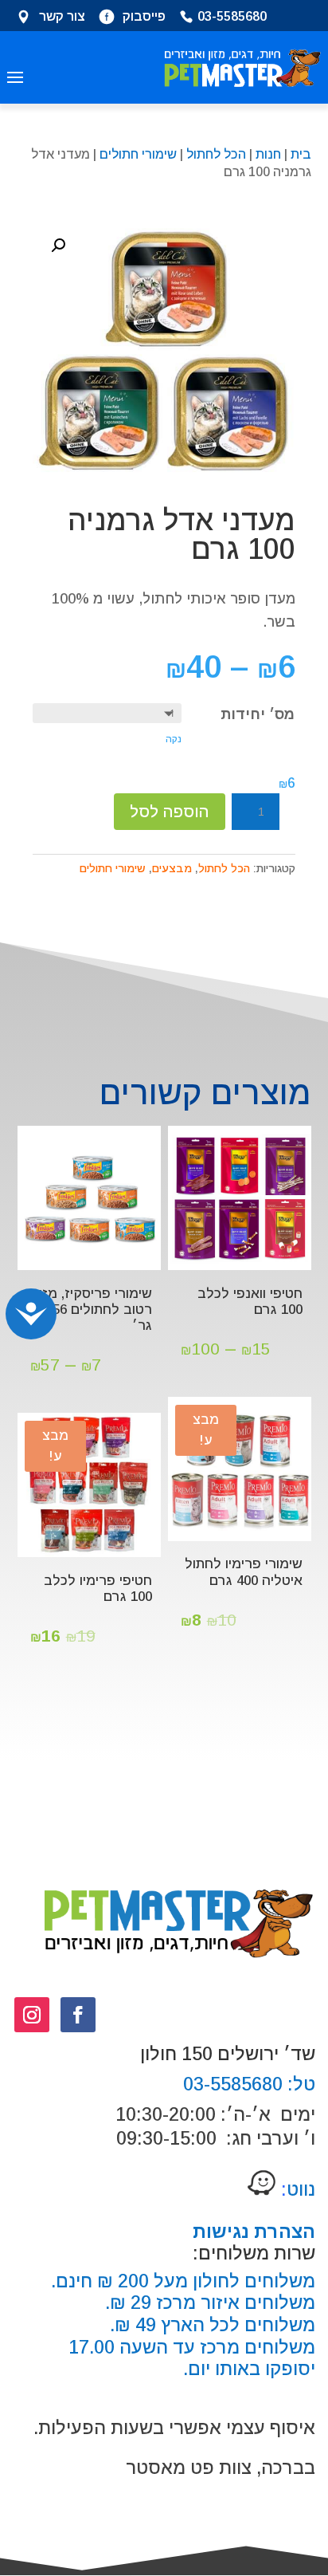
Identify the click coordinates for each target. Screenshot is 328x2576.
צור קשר (62, 18)
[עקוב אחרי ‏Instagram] (32, 2015)
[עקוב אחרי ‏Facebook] (78, 2015)
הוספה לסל (170, 812)
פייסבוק (144, 18)
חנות (268, 154)
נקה (174, 739)
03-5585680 (232, 18)
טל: (299, 2084)
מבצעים (172, 868)
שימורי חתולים (138, 154)
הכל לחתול (216, 154)
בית (301, 154)
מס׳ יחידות (258, 714)
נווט (296, 2189)
